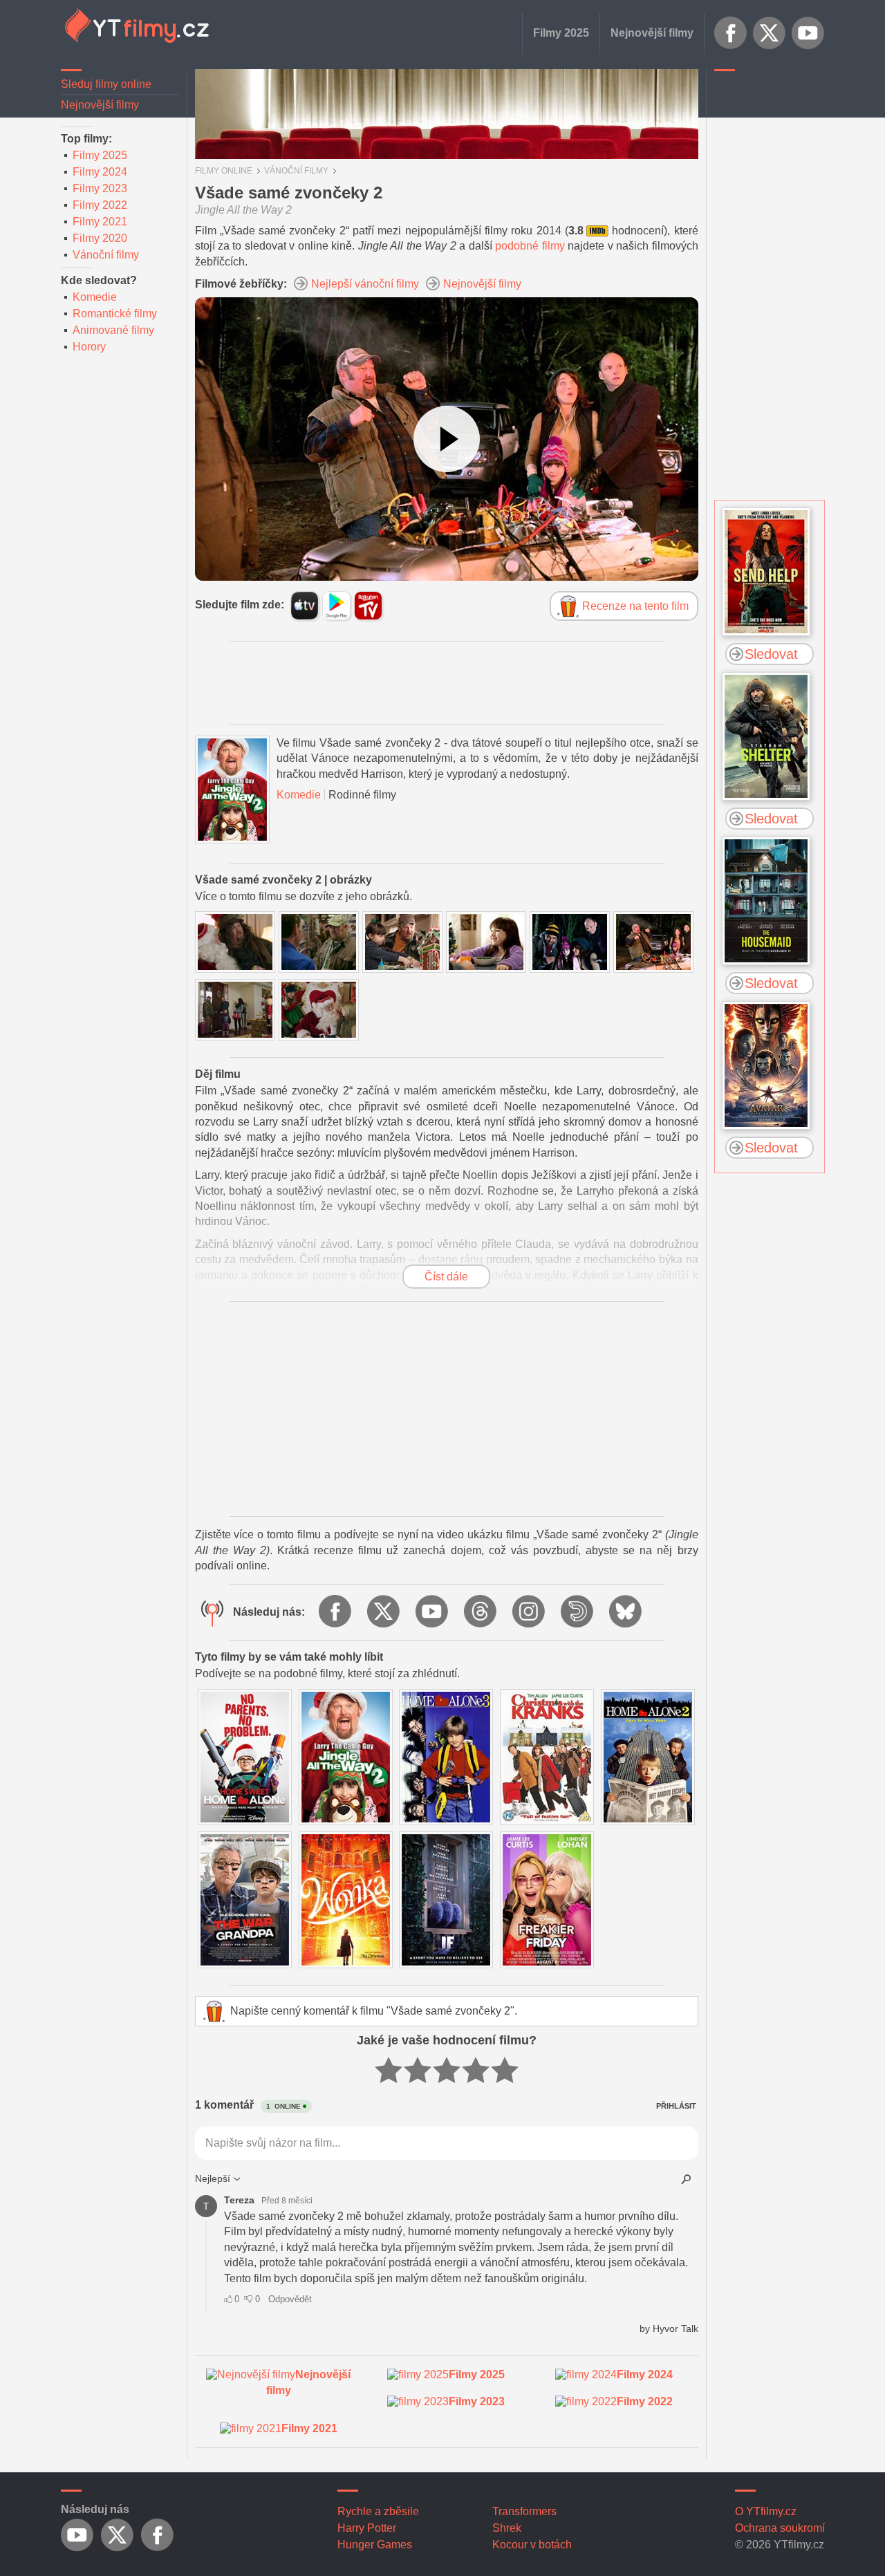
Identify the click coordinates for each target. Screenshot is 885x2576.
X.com (770, 33)
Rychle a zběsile (378, 2511)
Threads (481, 1612)
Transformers (524, 2511)
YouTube (808, 33)
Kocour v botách (532, 2545)
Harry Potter (367, 2528)
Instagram (530, 1612)
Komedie (95, 297)
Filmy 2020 (100, 238)
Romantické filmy (115, 314)
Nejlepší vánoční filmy (365, 284)
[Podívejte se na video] (447, 439)
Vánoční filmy (106, 255)
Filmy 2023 (100, 188)
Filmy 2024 (100, 172)
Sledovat (771, 654)
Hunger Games (375, 2545)
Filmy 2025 (561, 33)
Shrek (507, 2528)
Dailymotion (578, 1612)
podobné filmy (530, 246)
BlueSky (626, 1612)
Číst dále (446, 1277)
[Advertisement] (770, 287)
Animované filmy (113, 330)
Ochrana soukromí (780, 2528)
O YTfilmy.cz (766, 2511)
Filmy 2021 (100, 222)
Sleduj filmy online (106, 84)
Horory (89, 347)
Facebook (731, 33)
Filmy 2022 (100, 205)
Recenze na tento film (635, 606)
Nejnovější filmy (652, 33)
